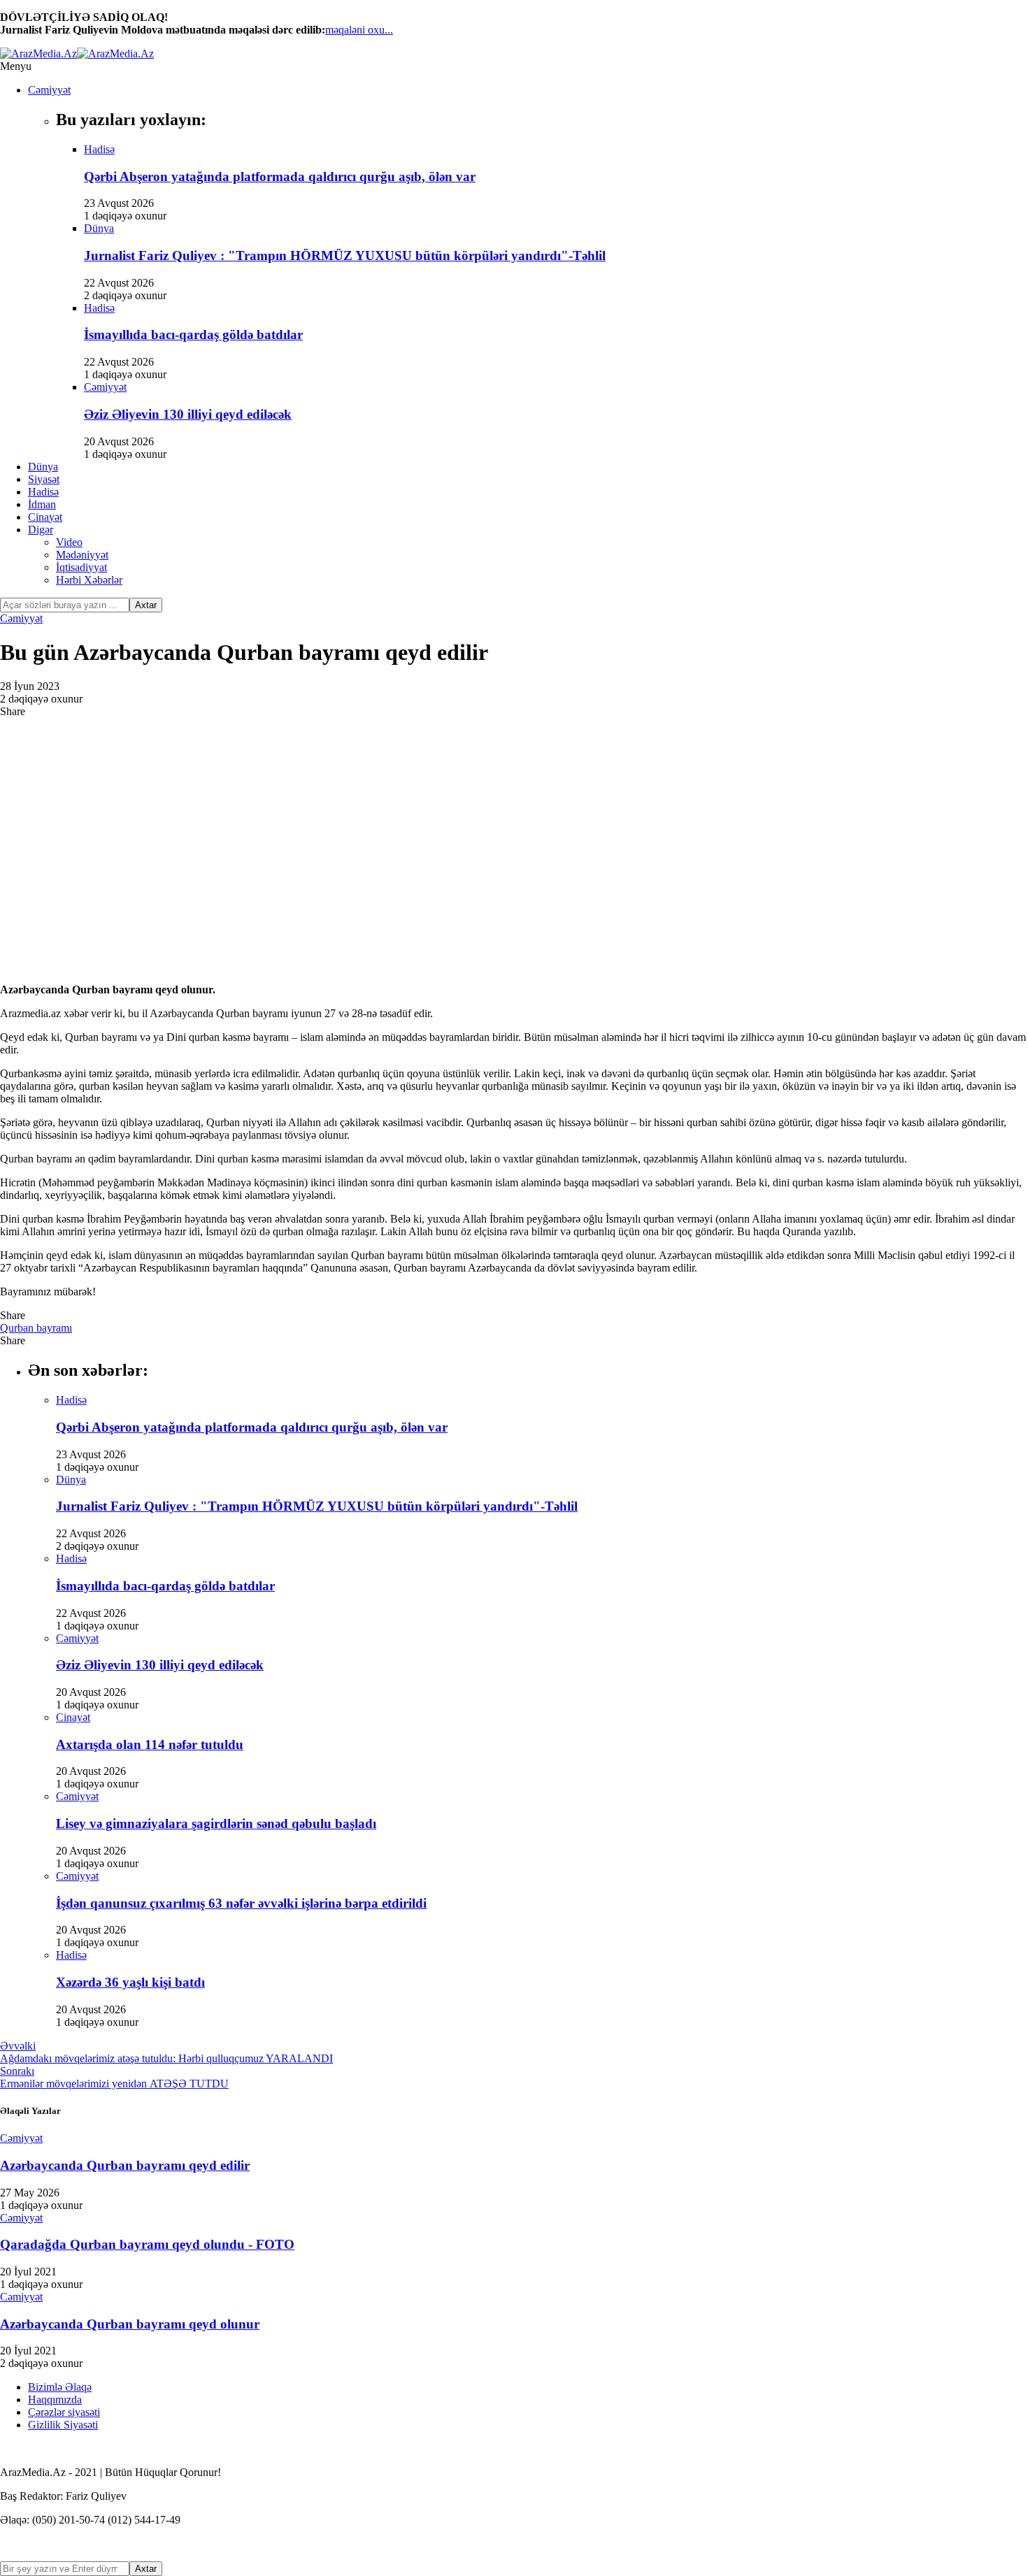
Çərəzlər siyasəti (64, 2412)
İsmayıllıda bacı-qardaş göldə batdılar (193, 334)
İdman (42, 504)
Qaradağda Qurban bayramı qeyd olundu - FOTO (147, 2244)
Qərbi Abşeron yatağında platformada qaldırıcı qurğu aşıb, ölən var (280, 177)
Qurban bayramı (36, 1328)
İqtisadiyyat (81, 567)
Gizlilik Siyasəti (63, 2425)
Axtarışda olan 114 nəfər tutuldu (150, 1744)
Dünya (43, 467)
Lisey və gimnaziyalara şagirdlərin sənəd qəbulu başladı (216, 1823)
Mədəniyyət (82, 555)
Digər (41, 530)
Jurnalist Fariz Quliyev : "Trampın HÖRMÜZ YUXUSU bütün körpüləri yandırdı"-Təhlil (345, 256)
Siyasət (44, 479)
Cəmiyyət (49, 90)
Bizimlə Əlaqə (60, 2387)
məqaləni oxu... (359, 30)
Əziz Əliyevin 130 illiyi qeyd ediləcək (188, 414)
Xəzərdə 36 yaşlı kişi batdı (130, 1982)
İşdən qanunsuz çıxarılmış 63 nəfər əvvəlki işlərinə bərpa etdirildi (241, 1903)
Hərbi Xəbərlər (89, 580)
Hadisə (43, 492)
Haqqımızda (55, 2399)
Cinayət (45, 517)
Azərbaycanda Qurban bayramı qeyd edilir (125, 2165)
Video (69, 542)
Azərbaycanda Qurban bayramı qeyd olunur (130, 2324)
